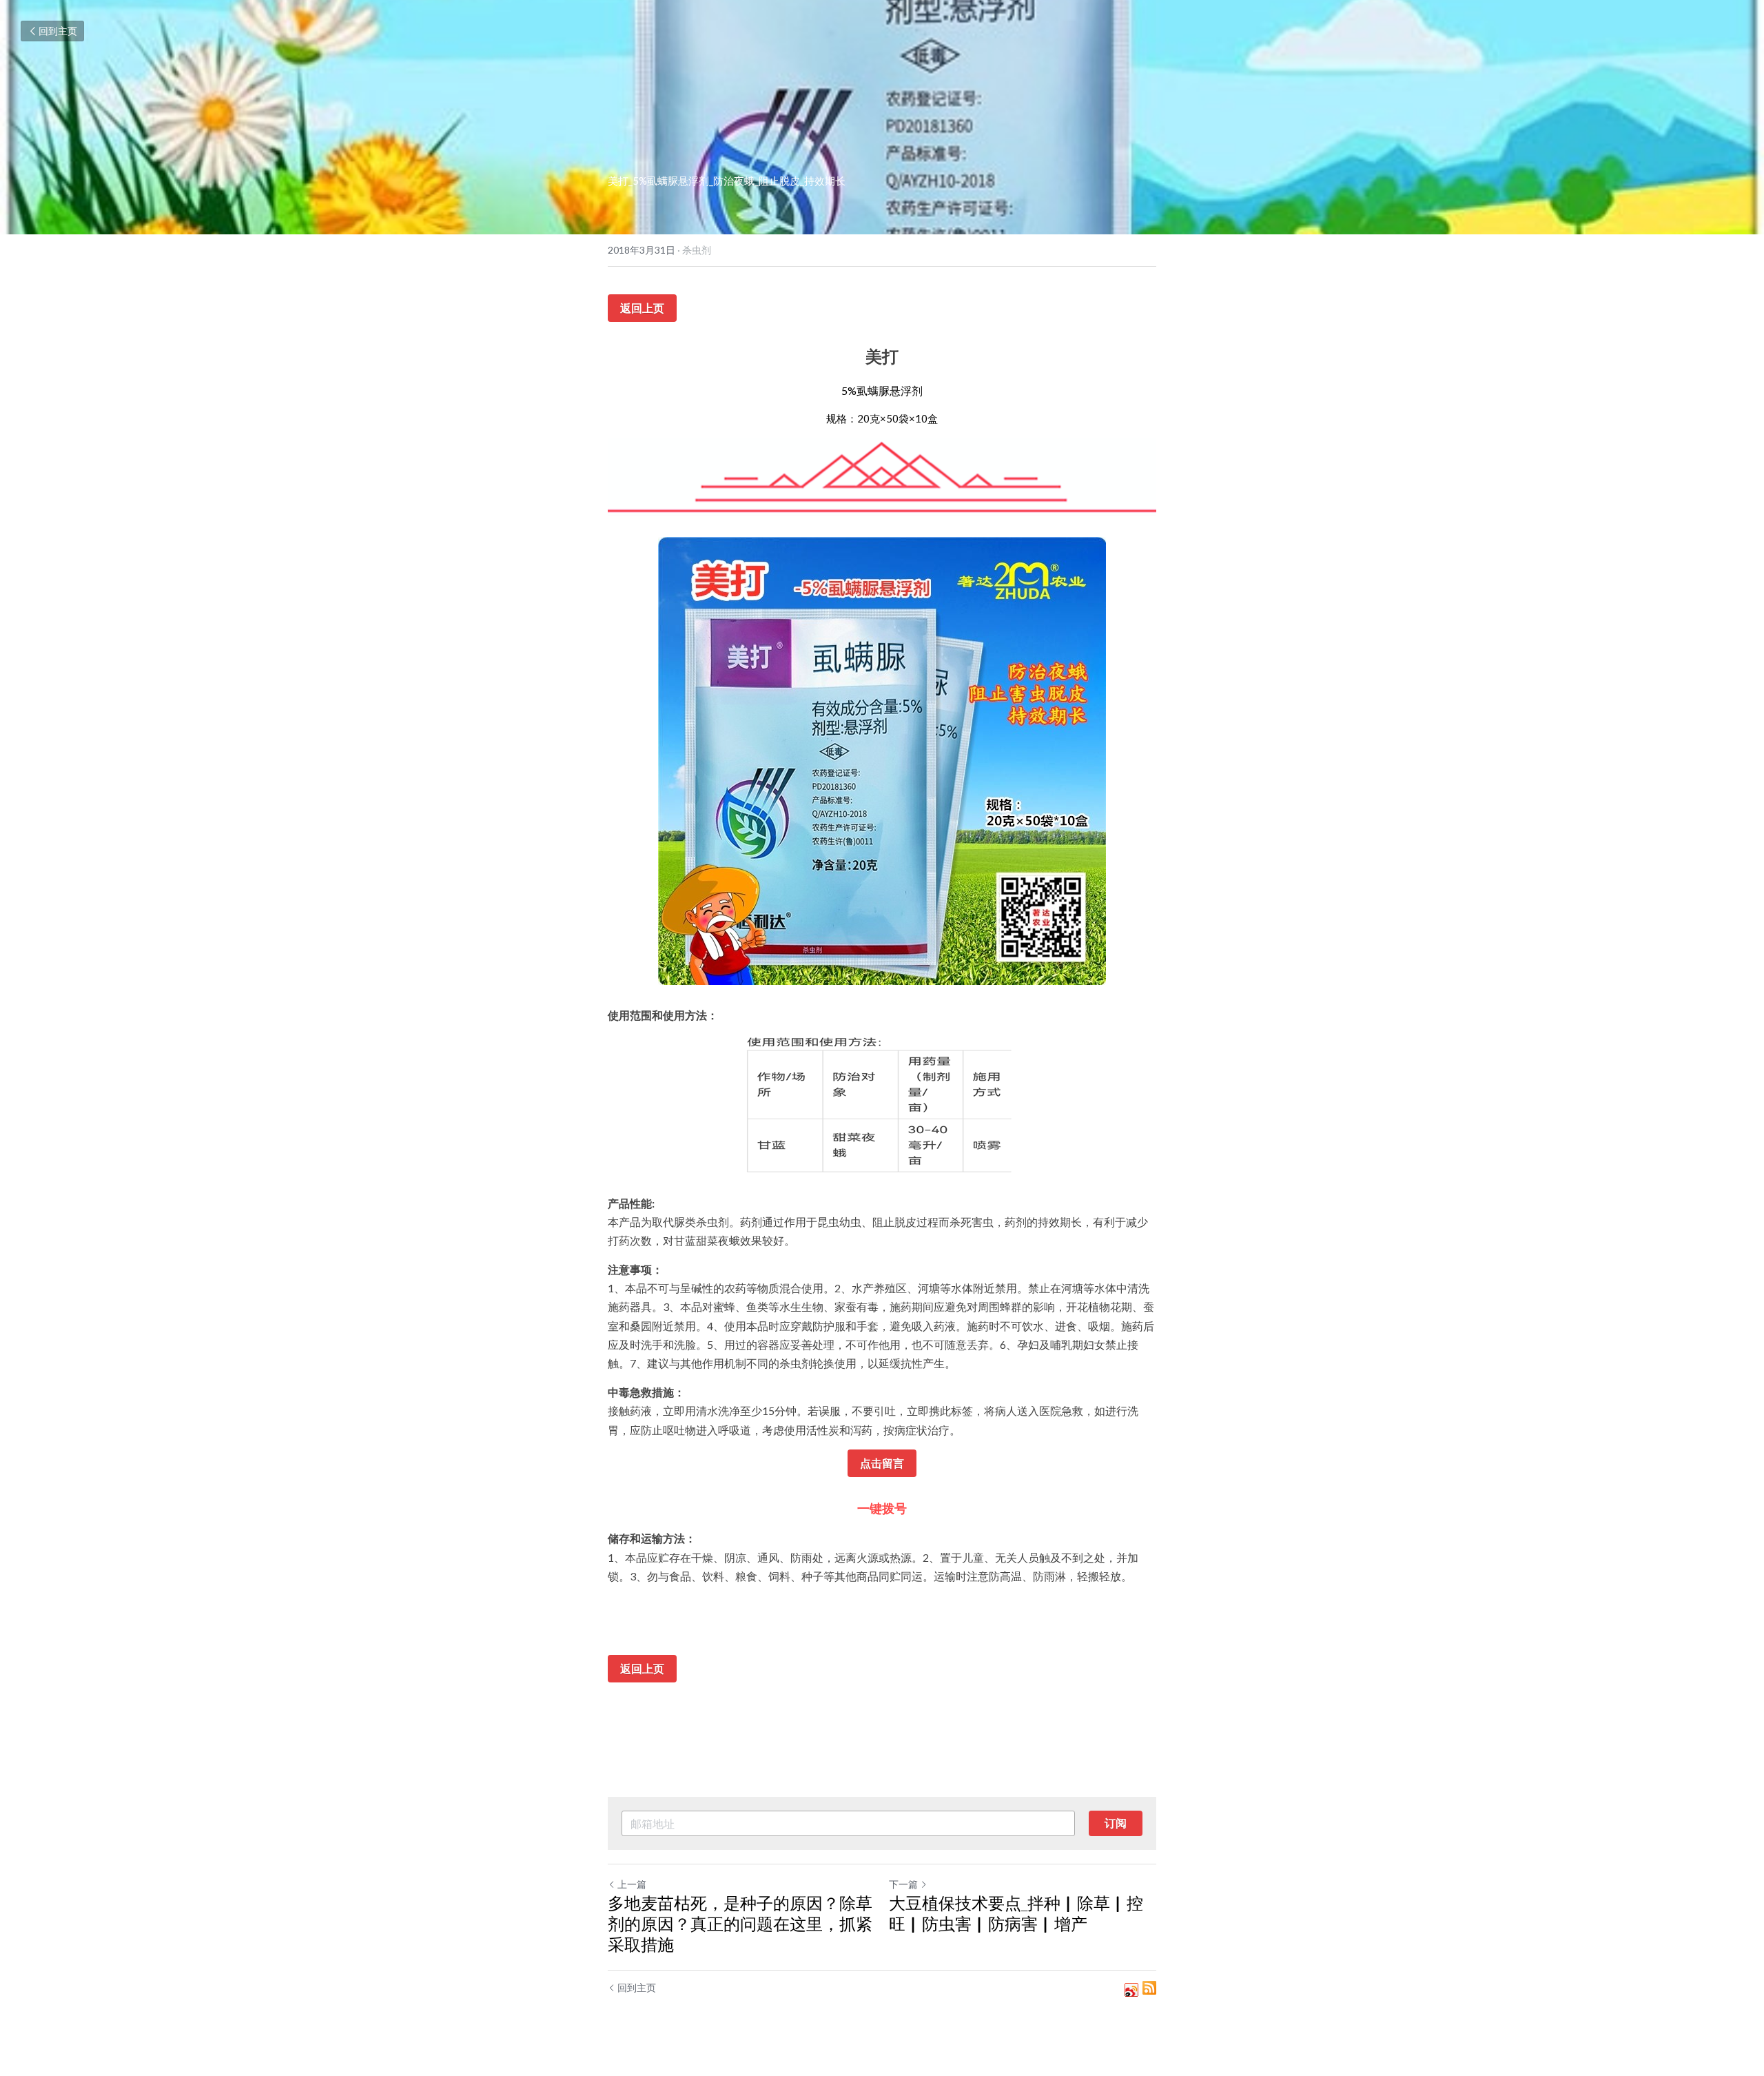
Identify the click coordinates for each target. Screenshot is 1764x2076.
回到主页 (58, 31)
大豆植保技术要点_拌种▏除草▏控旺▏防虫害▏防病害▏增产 (1016, 1913)
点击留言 (882, 1463)
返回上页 (642, 308)
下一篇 (903, 1884)
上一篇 (632, 1884)
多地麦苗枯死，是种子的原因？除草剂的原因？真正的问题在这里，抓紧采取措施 (740, 1923)
